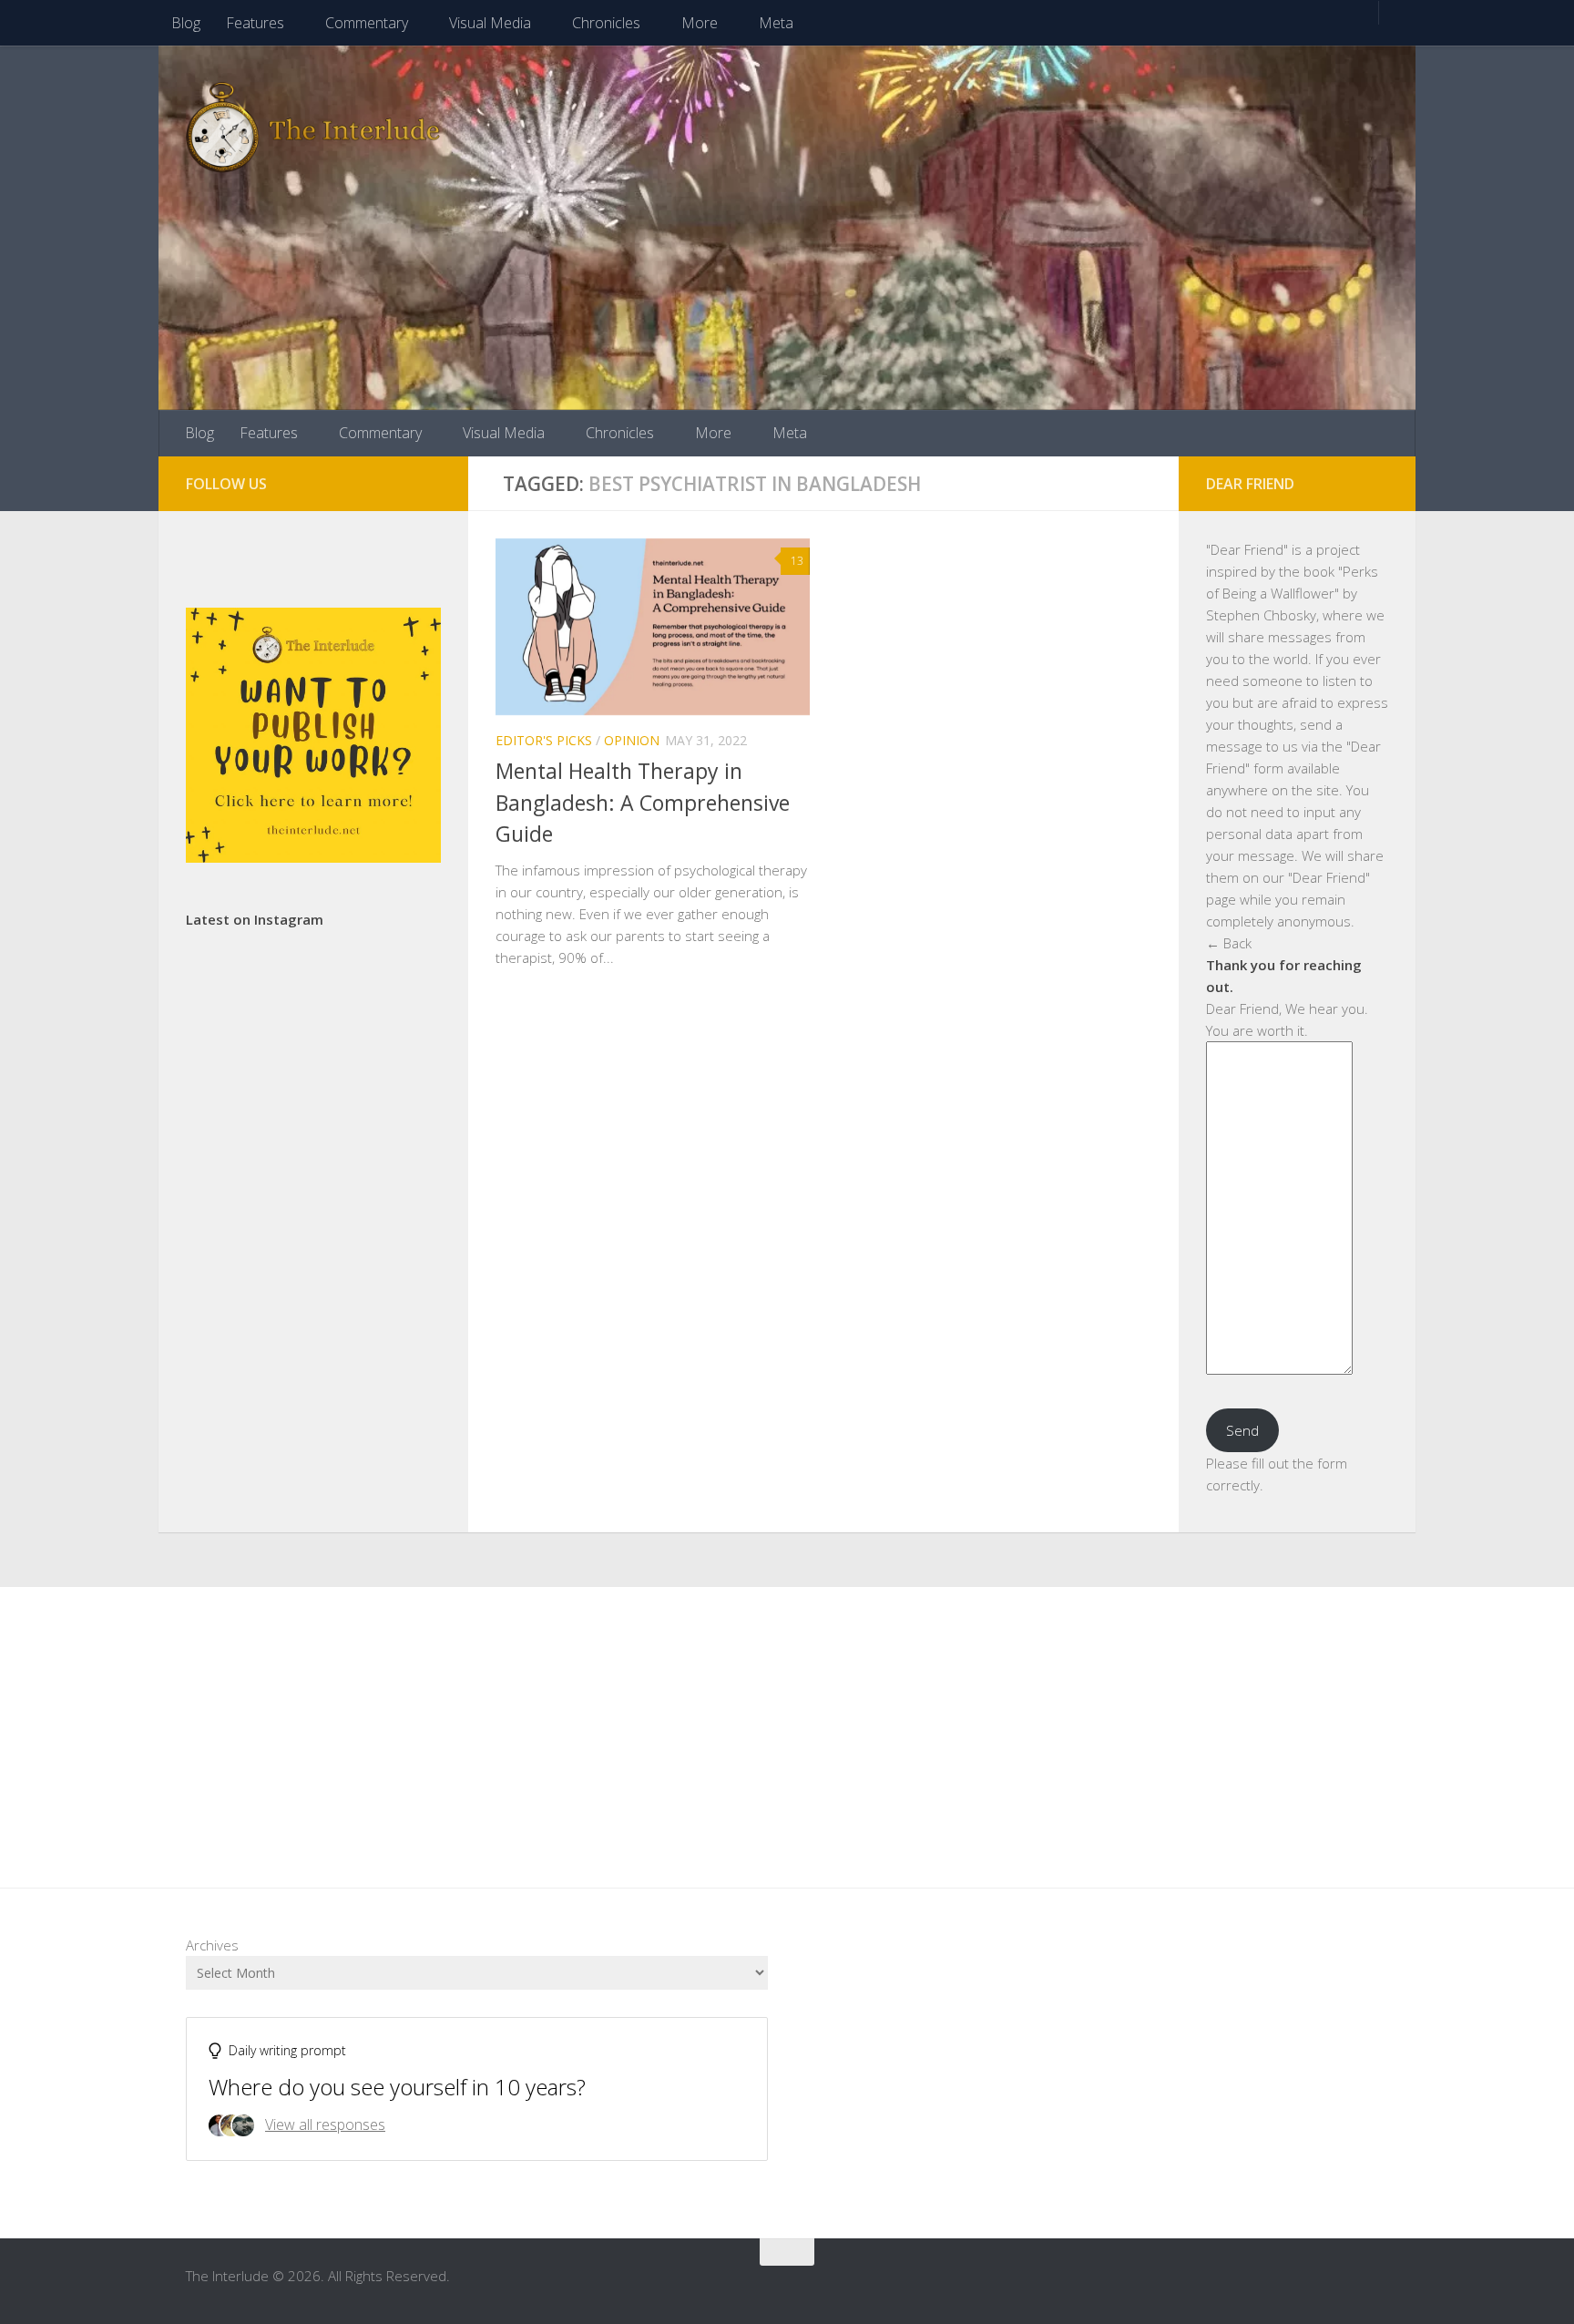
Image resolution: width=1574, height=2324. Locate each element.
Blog (186, 23)
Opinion (632, 740)
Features (255, 23)
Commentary (367, 23)
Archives (212, 1945)
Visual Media (490, 23)
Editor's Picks (544, 740)
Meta (776, 23)
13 (797, 561)
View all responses (325, 2124)
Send (1242, 1430)
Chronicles (606, 23)
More (700, 23)
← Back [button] (1229, 943)
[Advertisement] (787, 1724)
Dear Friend (1247, 549)
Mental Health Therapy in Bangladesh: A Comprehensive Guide (643, 802)
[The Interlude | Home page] (313, 128)
